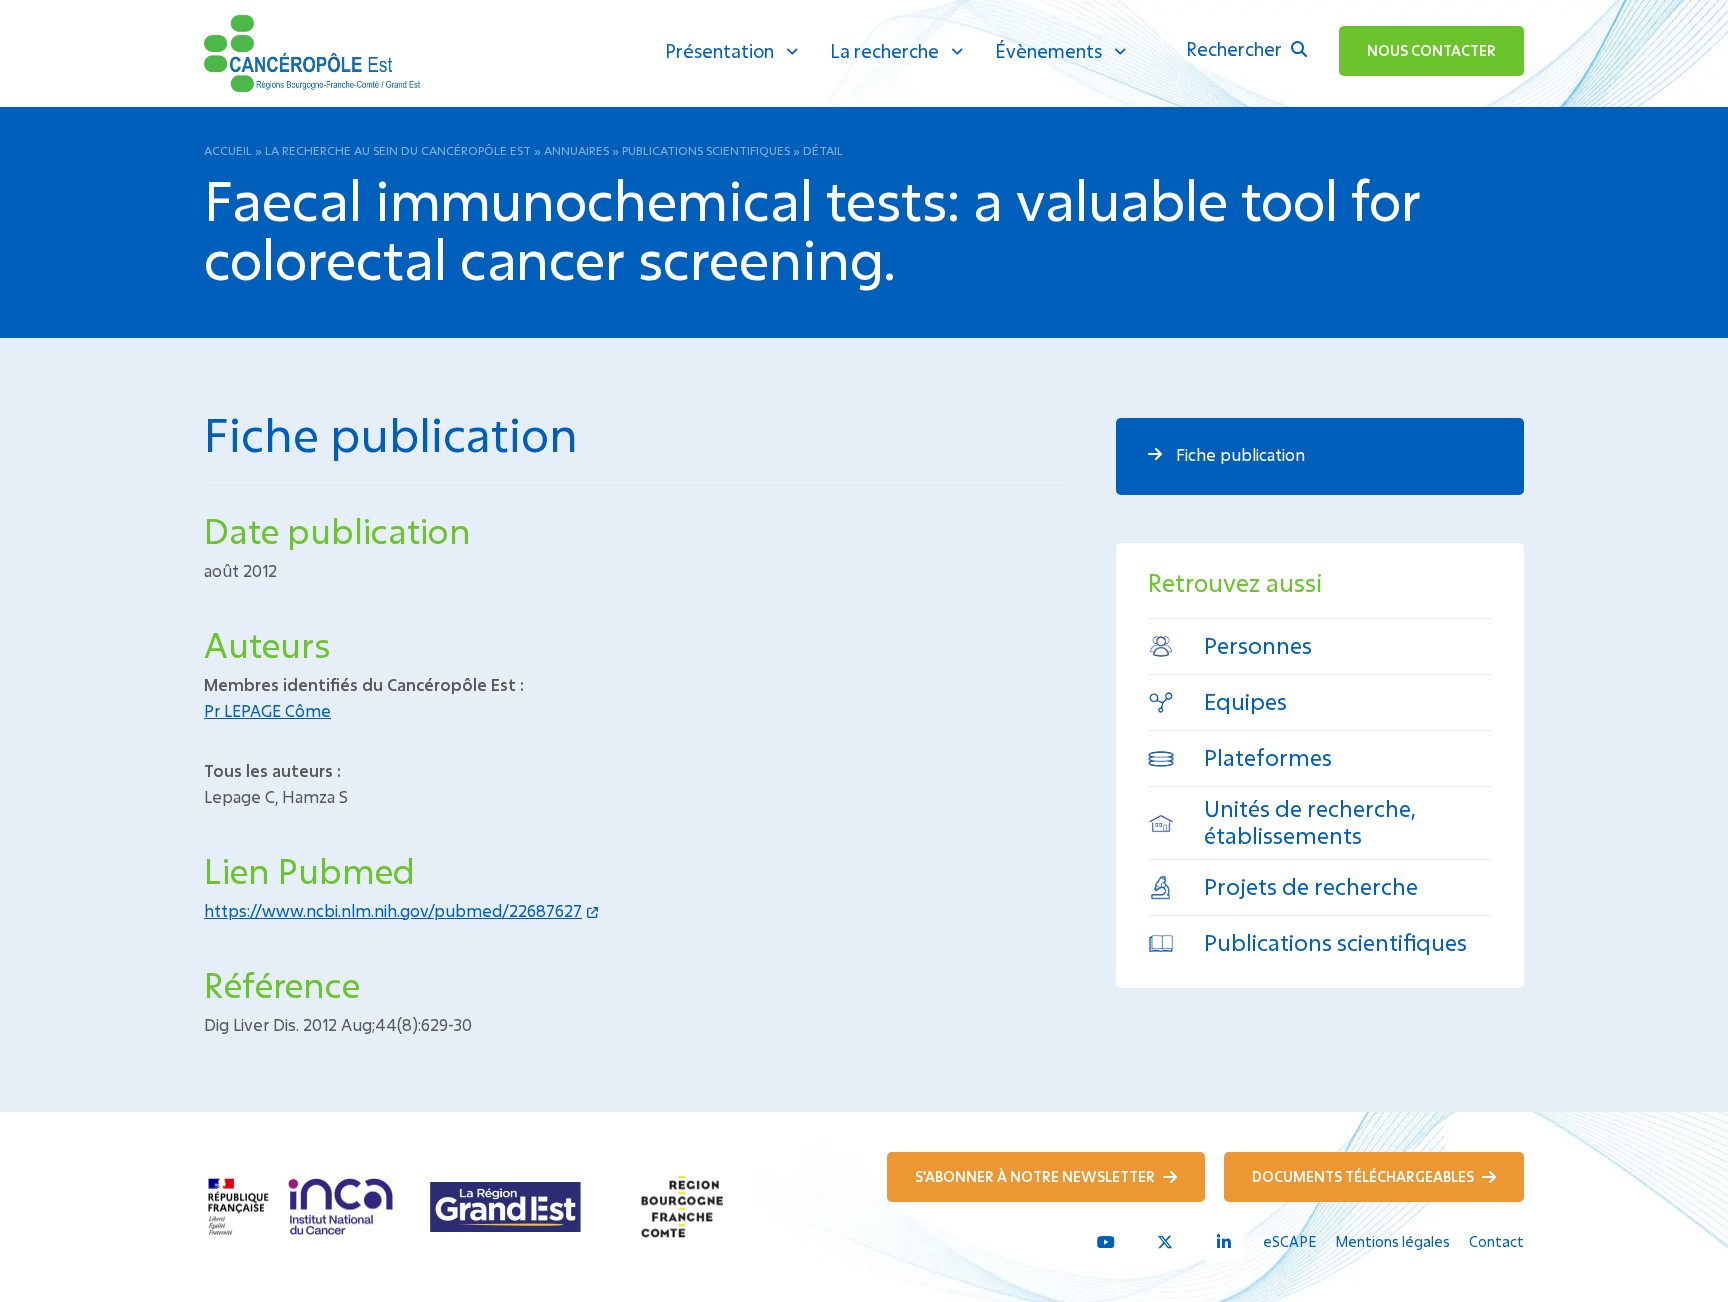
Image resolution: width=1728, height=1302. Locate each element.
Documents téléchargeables (1364, 1176)
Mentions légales (1392, 1241)
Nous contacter (1431, 50)
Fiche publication (1238, 454)
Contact (1496, 1241)
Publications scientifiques (706, 150)
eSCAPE (1289, 1241)
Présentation (719, 51)
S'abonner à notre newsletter (1036, 1176)
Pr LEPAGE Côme (267, 710)
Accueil (228, 150)
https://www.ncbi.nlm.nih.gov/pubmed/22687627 (393, 910)
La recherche (884, 51)
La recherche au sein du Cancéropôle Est (398, 150)
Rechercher (1236, 49)
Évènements (1048, 51)
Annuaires (576, 150)
